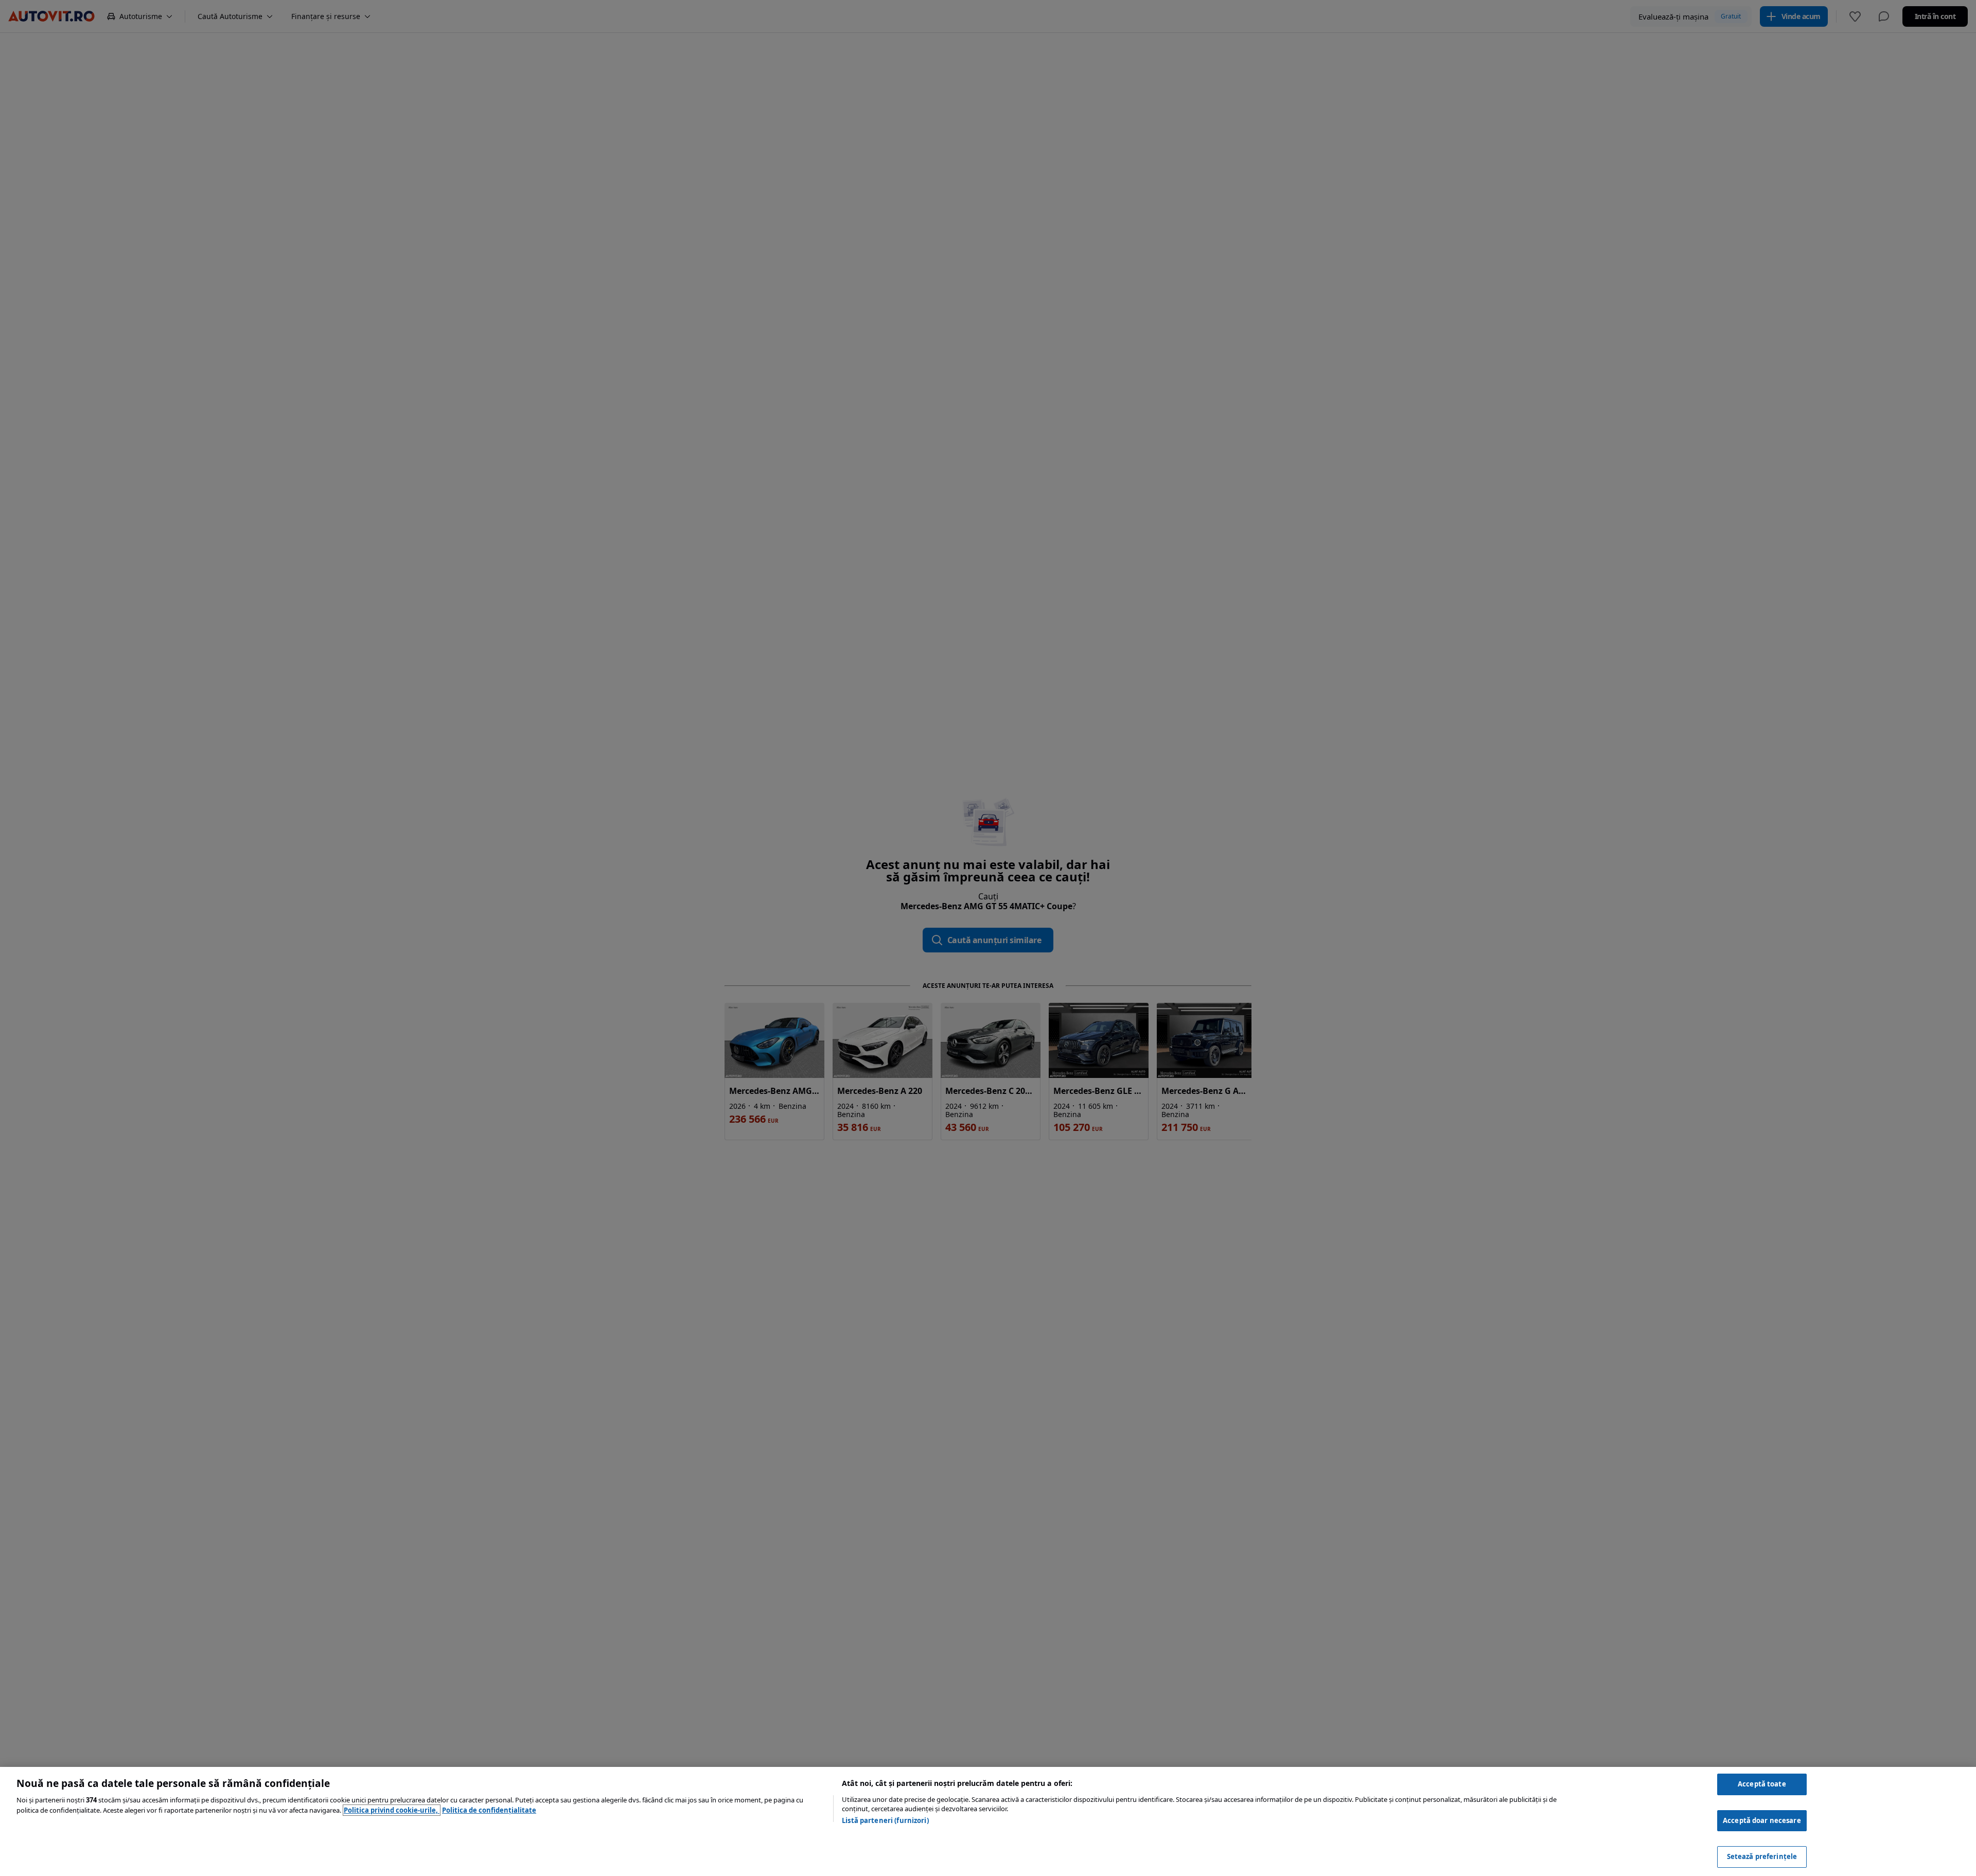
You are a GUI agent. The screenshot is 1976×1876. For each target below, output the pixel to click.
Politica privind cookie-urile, (392, 1810)
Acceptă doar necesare (1762, 1820)
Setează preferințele (1762, 1856)
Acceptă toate (1762, 1784)
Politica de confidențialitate (489, 1810)
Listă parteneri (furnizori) (885, 1820)
